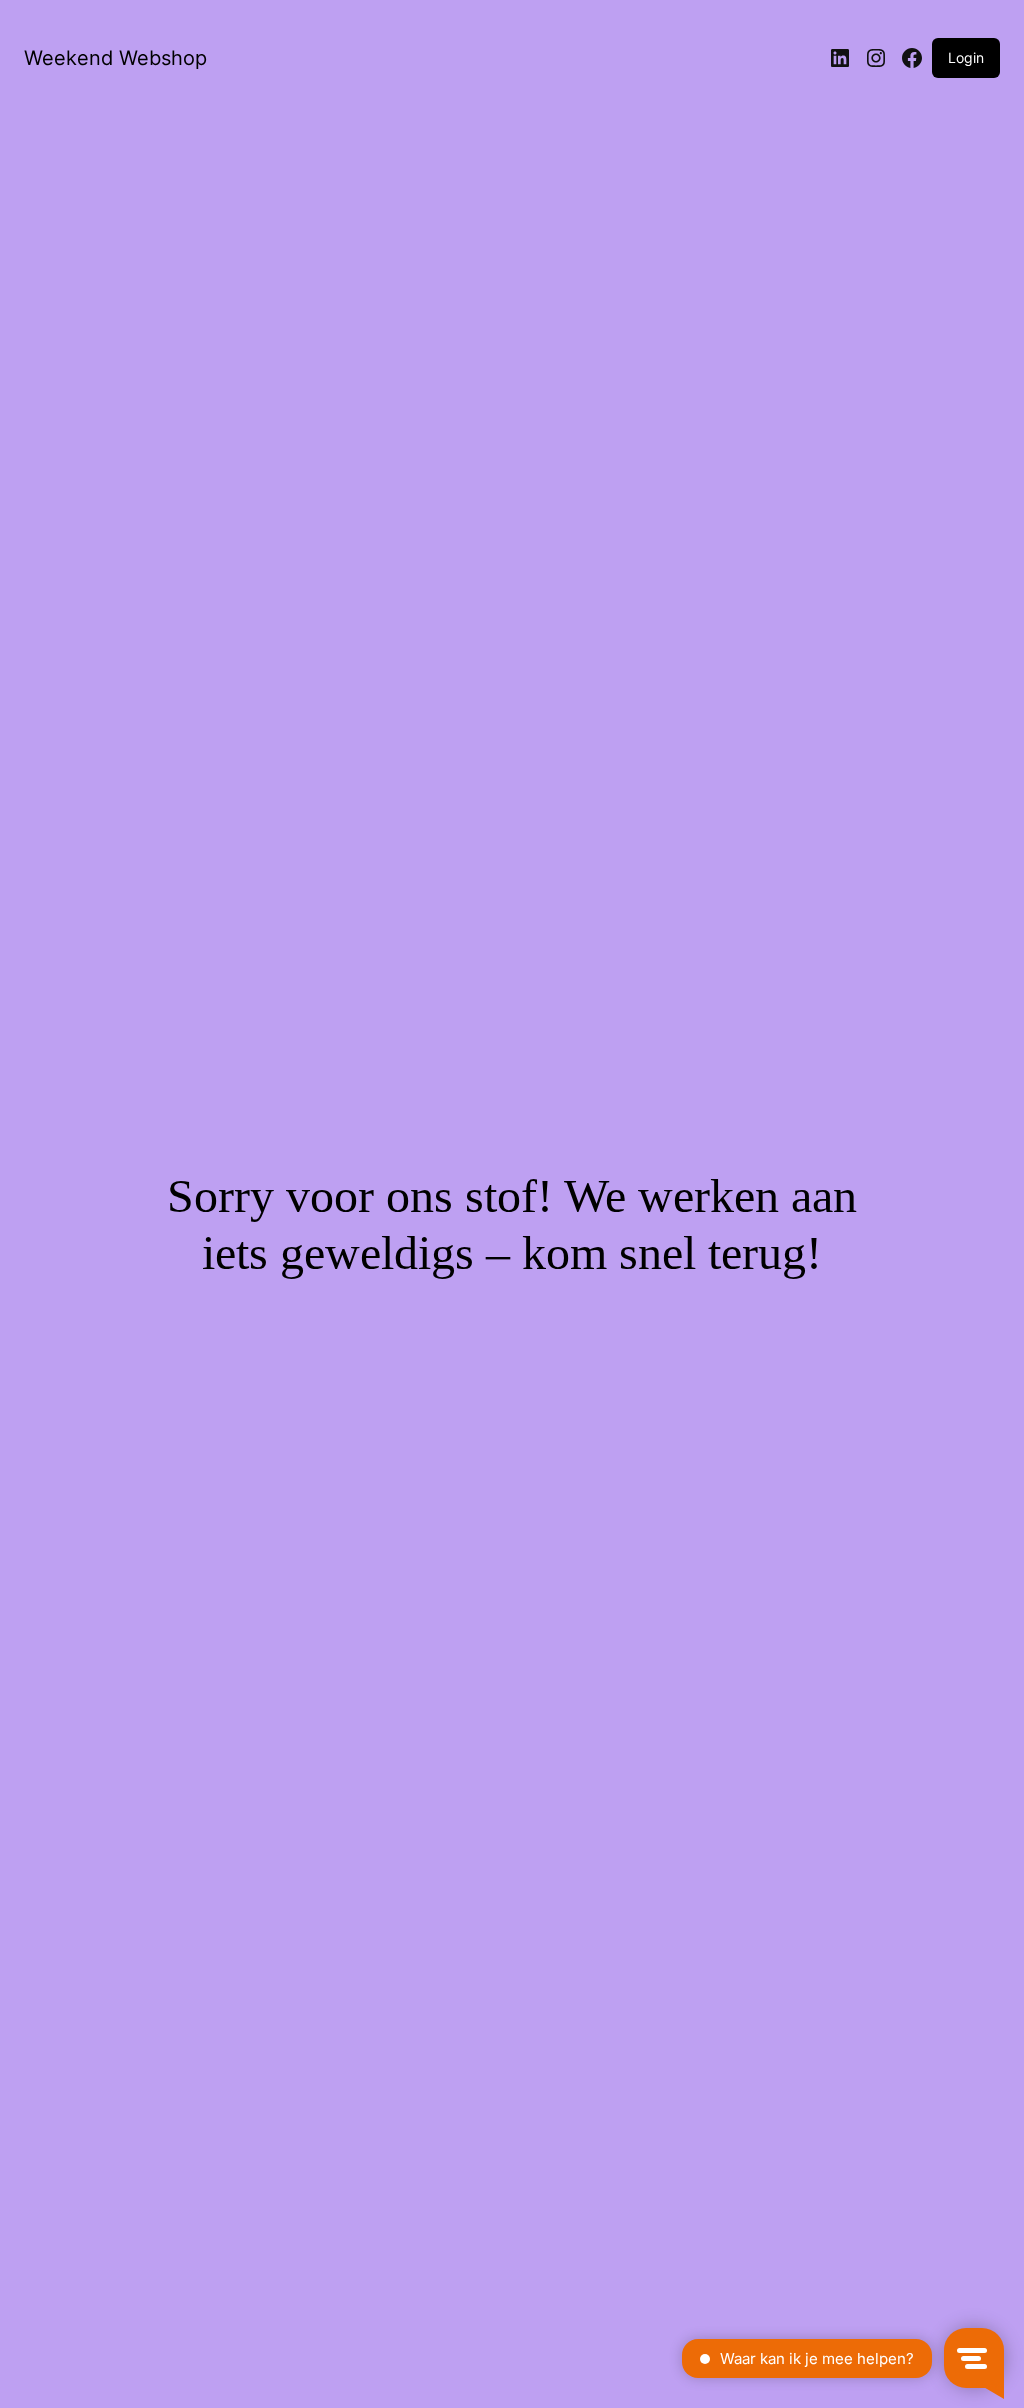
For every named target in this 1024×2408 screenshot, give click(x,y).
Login (966, 57)
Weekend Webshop (115, 58)
